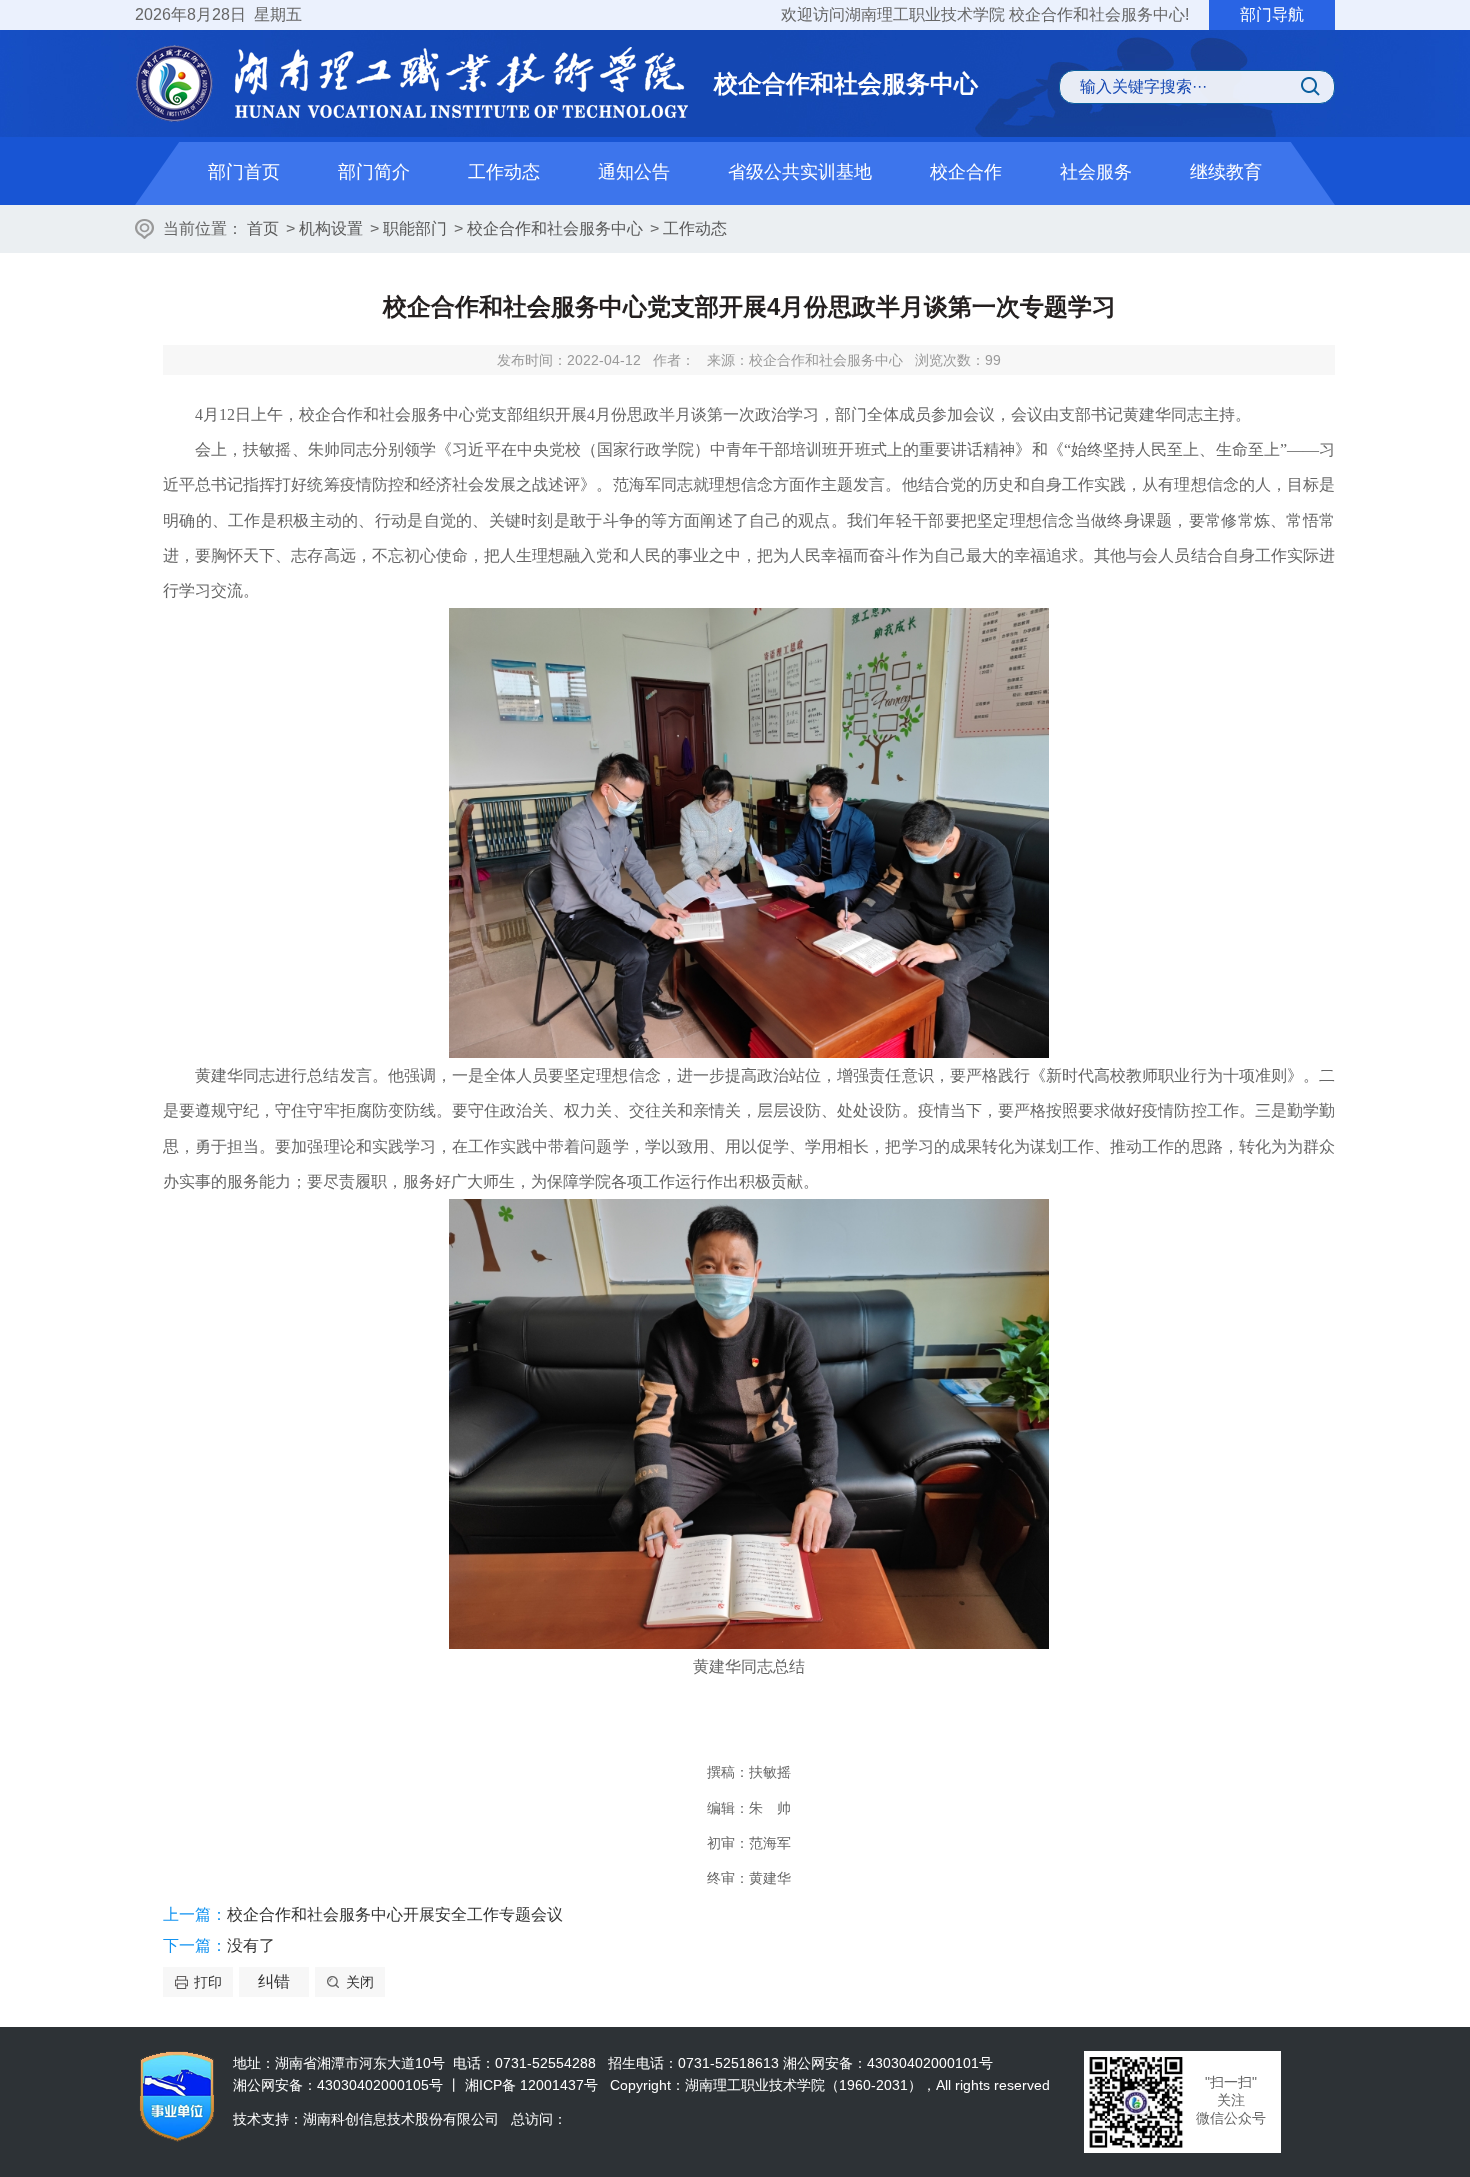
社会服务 (1096, 172)
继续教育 (1226, 172)
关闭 (360, 1982)
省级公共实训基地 (800, 172)
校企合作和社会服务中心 (555, 228)
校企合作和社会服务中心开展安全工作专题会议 (395, 1914)
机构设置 (331, 228)
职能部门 (415, 228)
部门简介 (374, 172)
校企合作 (966, 172)
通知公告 (634, 172)
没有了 (251, 1945)
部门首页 (244, 172)
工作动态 (504, 172)
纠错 (274, 1981)
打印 (208, 1982)
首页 (263, 228)
